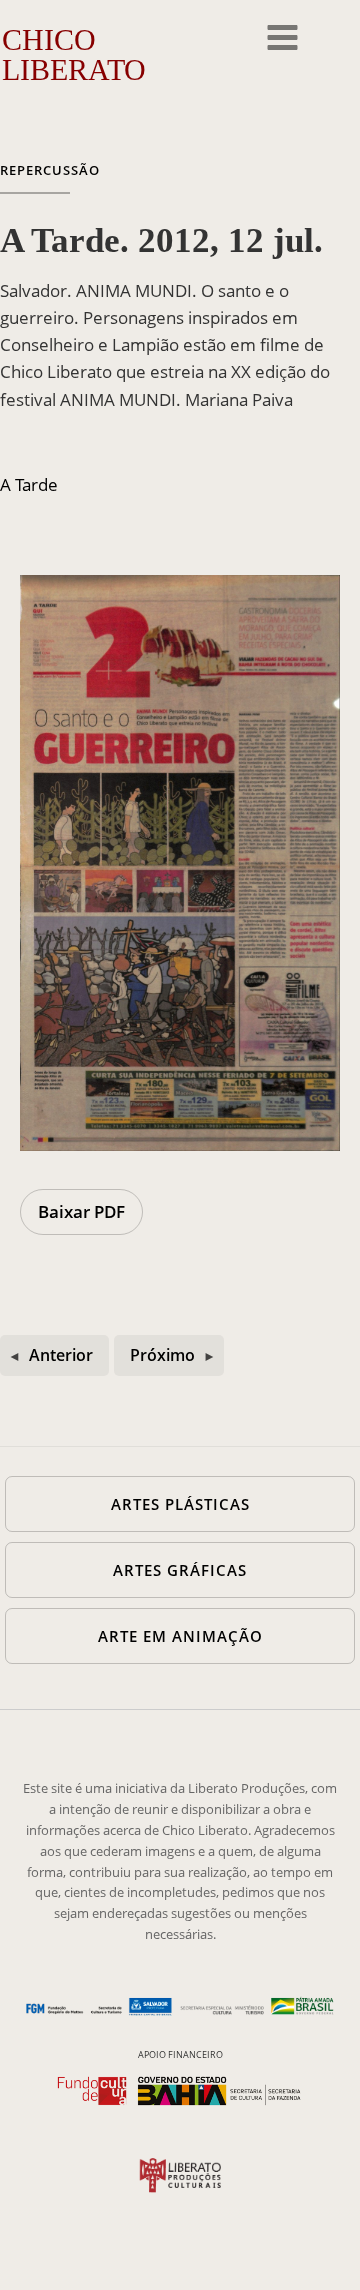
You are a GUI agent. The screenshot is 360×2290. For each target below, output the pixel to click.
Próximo (162, 1355)
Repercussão (50, 170)
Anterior (61, 1355)
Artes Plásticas (180, 1504)
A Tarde (29, 484)
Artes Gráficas (180, 1570)
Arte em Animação (180, 1636)
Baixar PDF (81, 1211)
